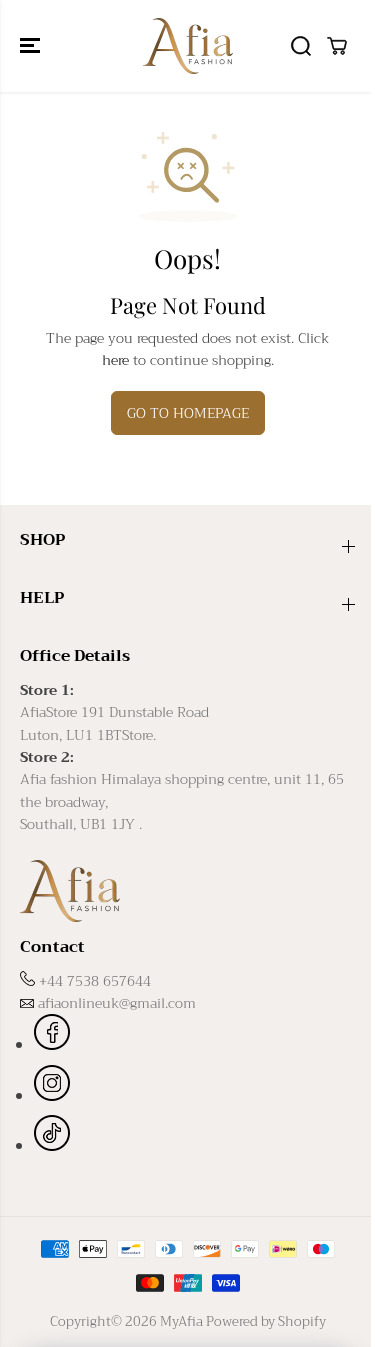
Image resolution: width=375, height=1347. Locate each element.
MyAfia (181, 1321)
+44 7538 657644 (95, 981)
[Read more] (52, 1035)
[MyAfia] (188, 46)
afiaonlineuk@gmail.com (117, 1003)
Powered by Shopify (266, 1321)
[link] (187, 890)
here (115, 360)
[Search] (301, 46)
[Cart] (337, 46)
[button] (32, 46)
